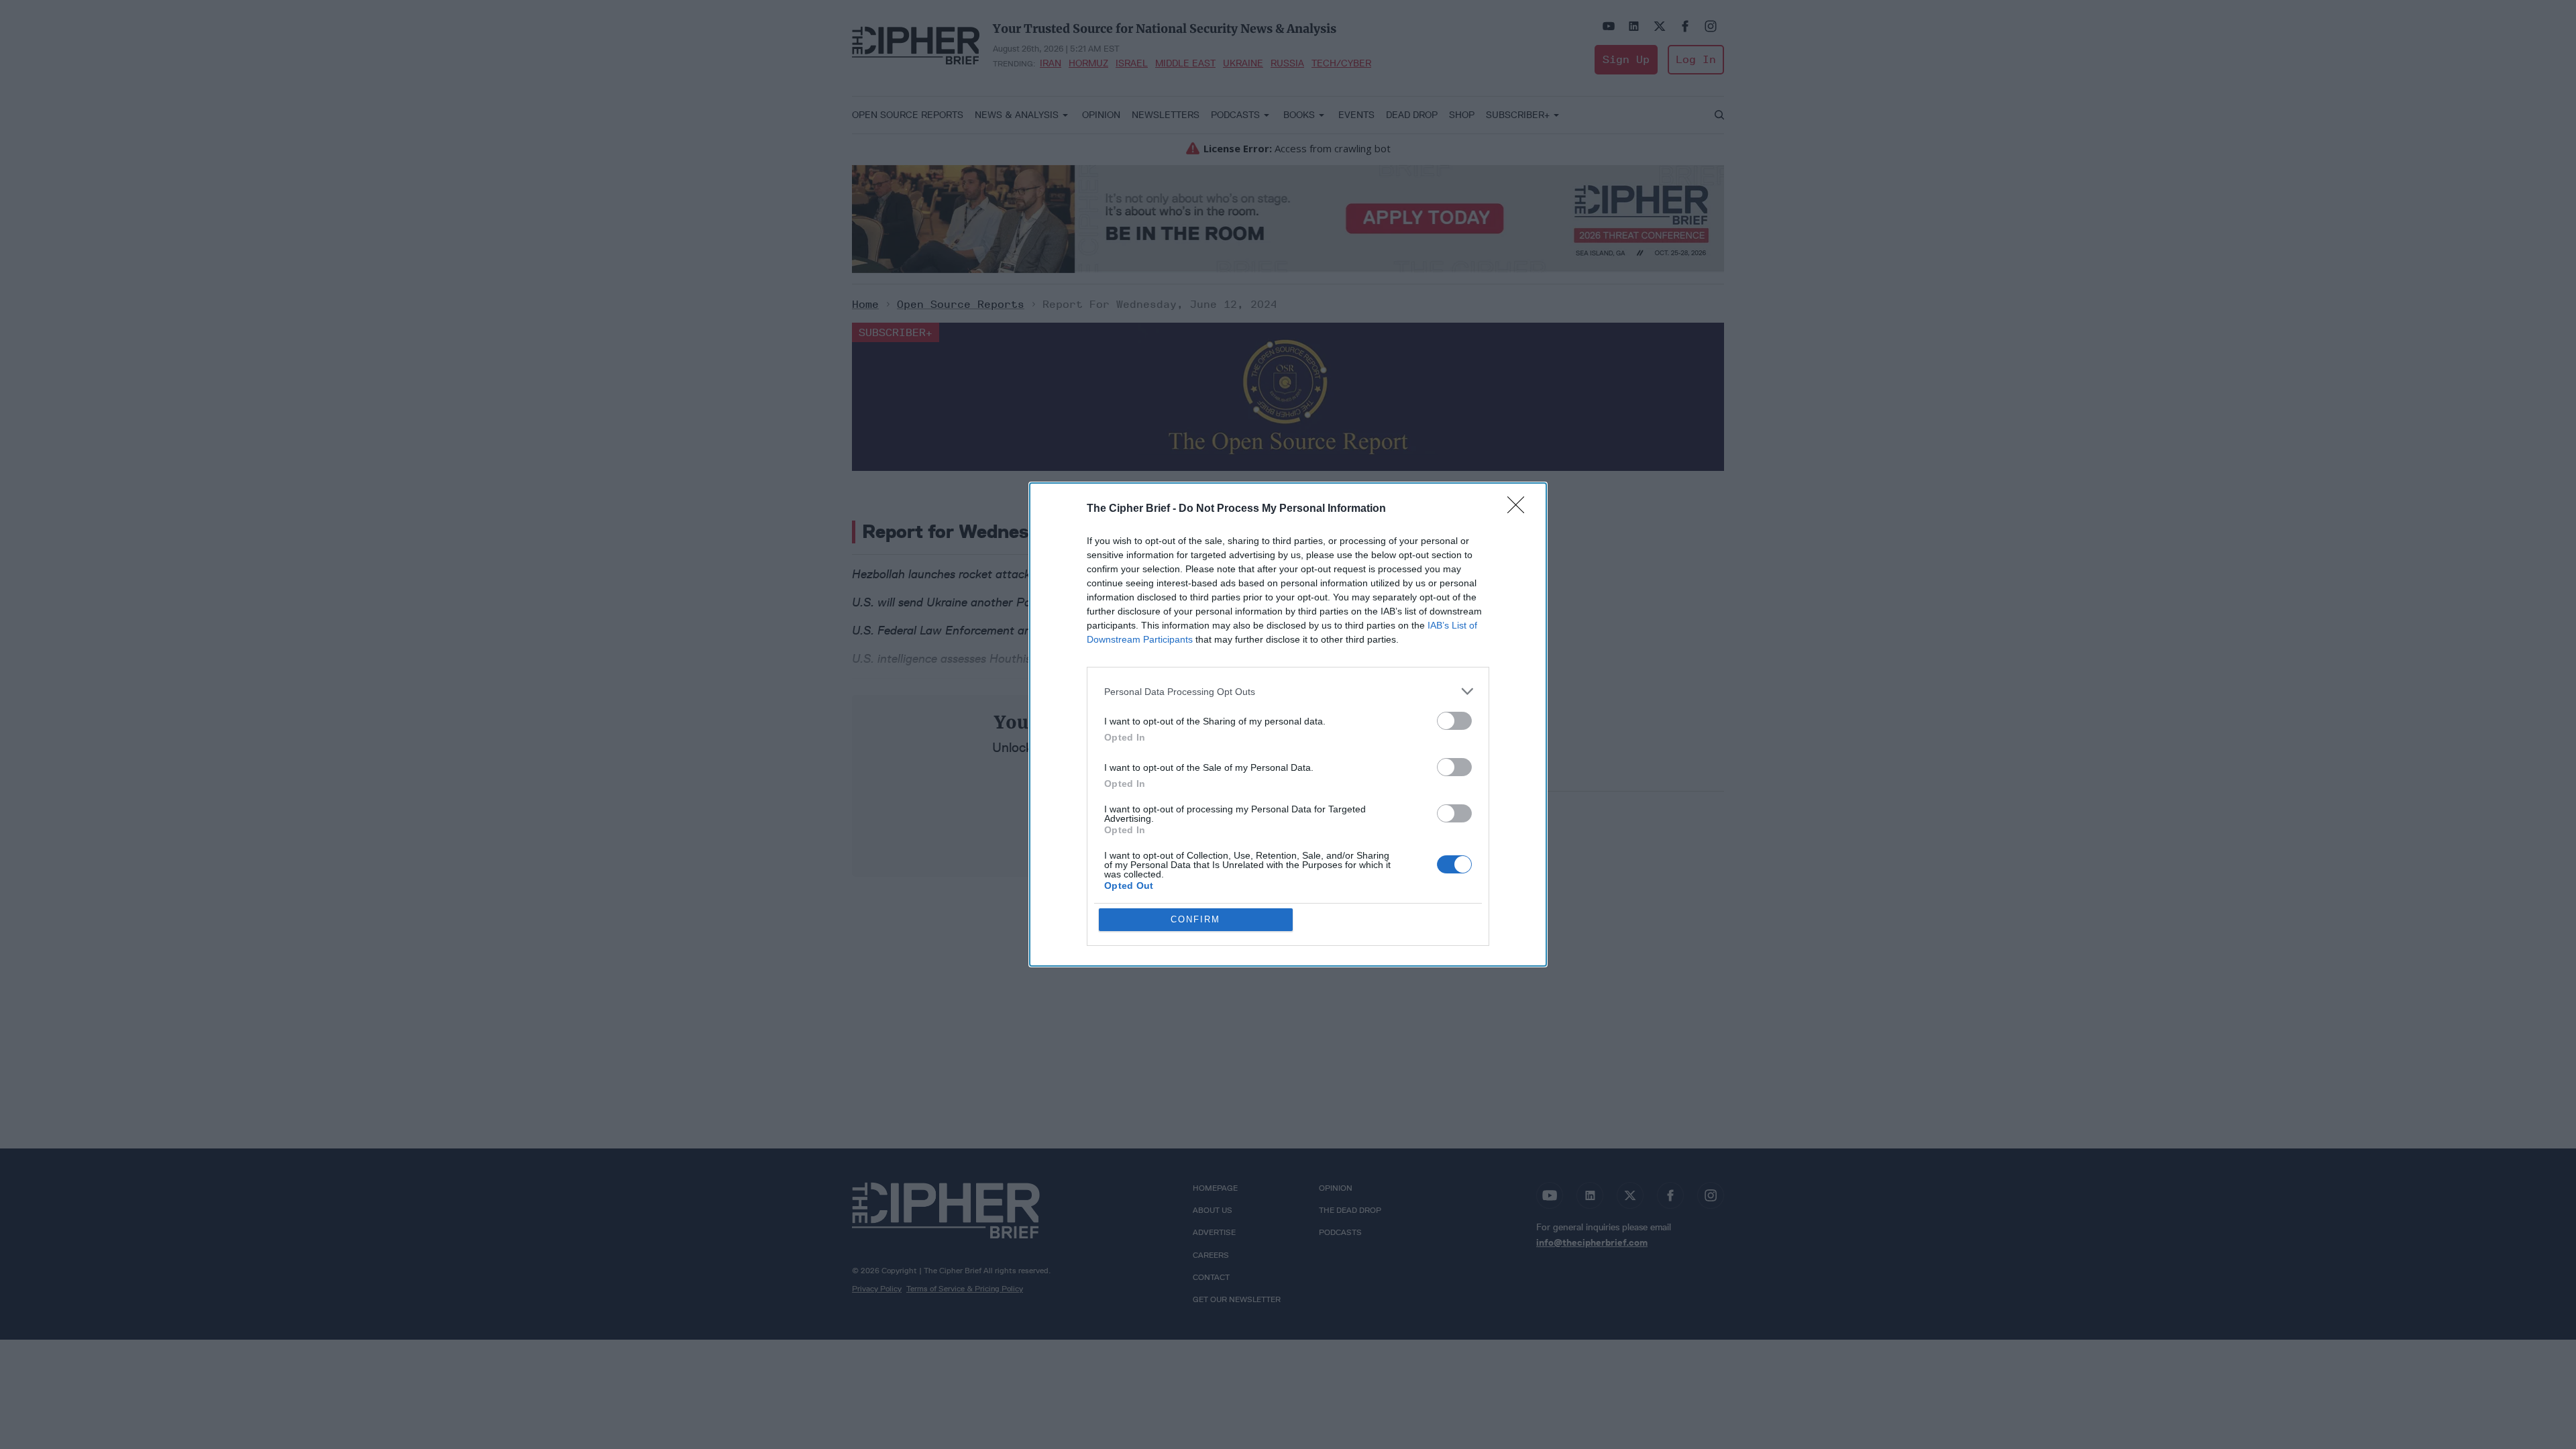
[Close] (1520, 509)
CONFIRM (1195, 919)
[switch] (1454, 721)
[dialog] (1288, 724)
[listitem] (1288, 691)
